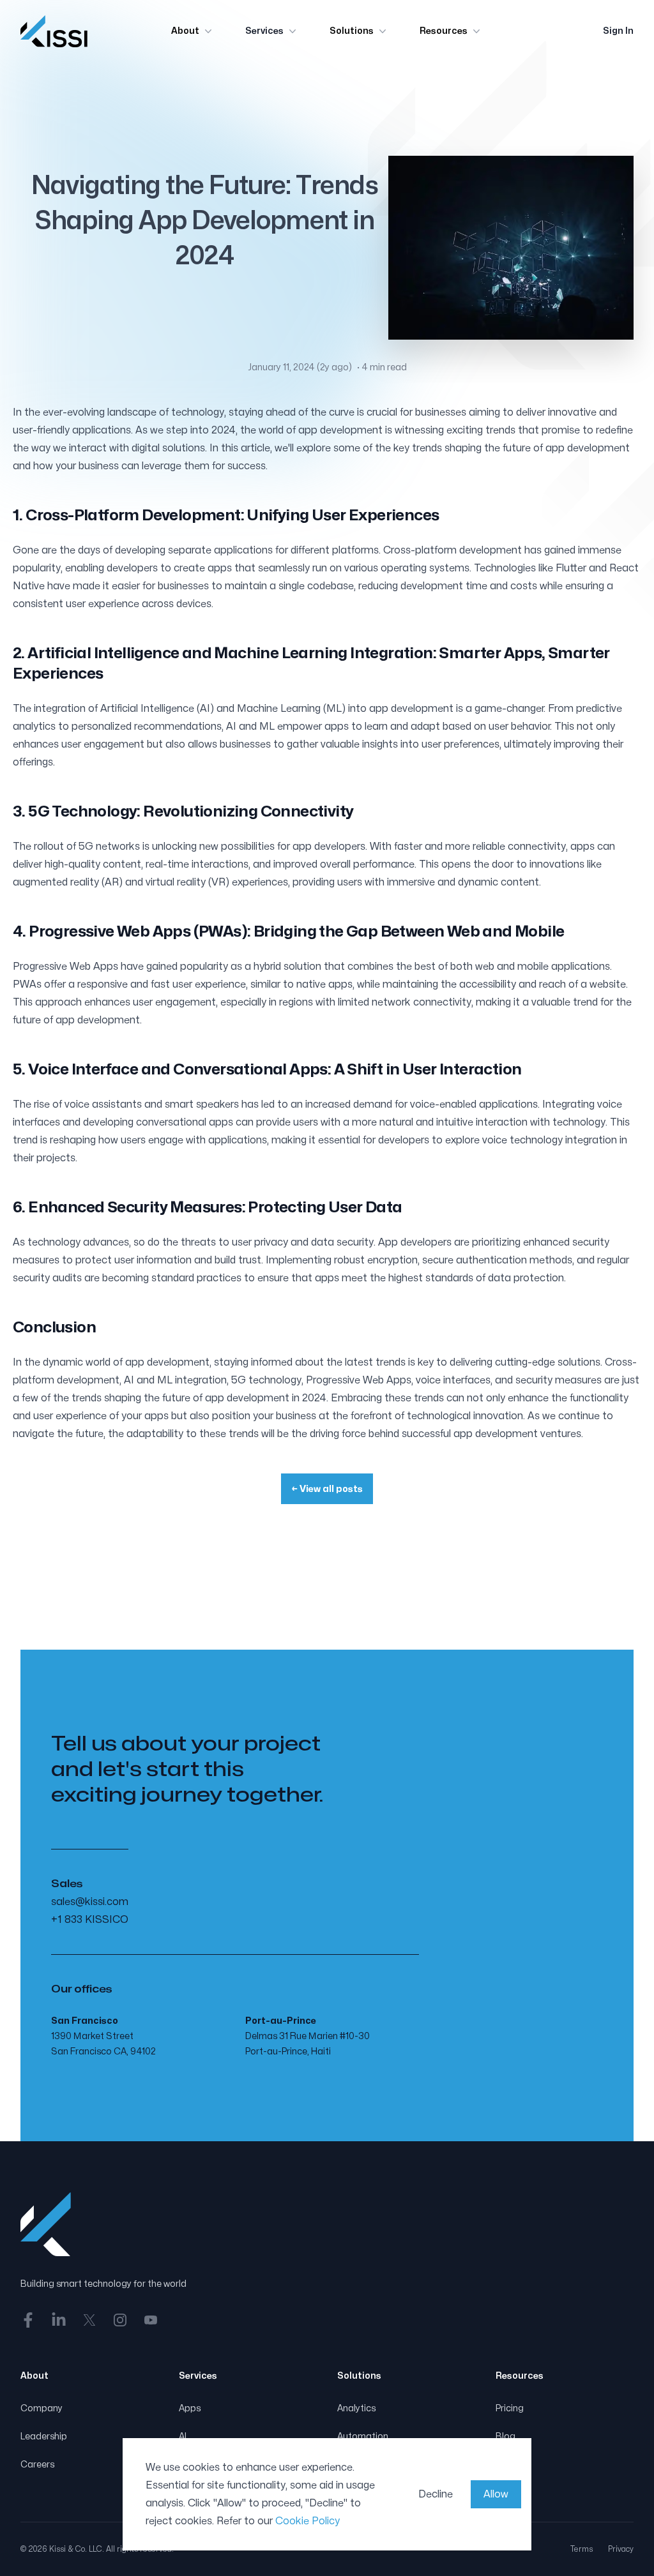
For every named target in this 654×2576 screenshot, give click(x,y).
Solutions (352, 31)
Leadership (44, 2437)
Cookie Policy (308, 2521)
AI (183, 2437)
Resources (444, 31)
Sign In (618, 31)
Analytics (356, 2408)
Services (264, 31)
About (185, 31)
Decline (436, 2494)
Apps (190, 2408)
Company (42, 2408)
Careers (37, 2465)
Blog (506, 2437)
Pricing (510, 2408)
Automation (363, 2437)
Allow (496, 2494)
